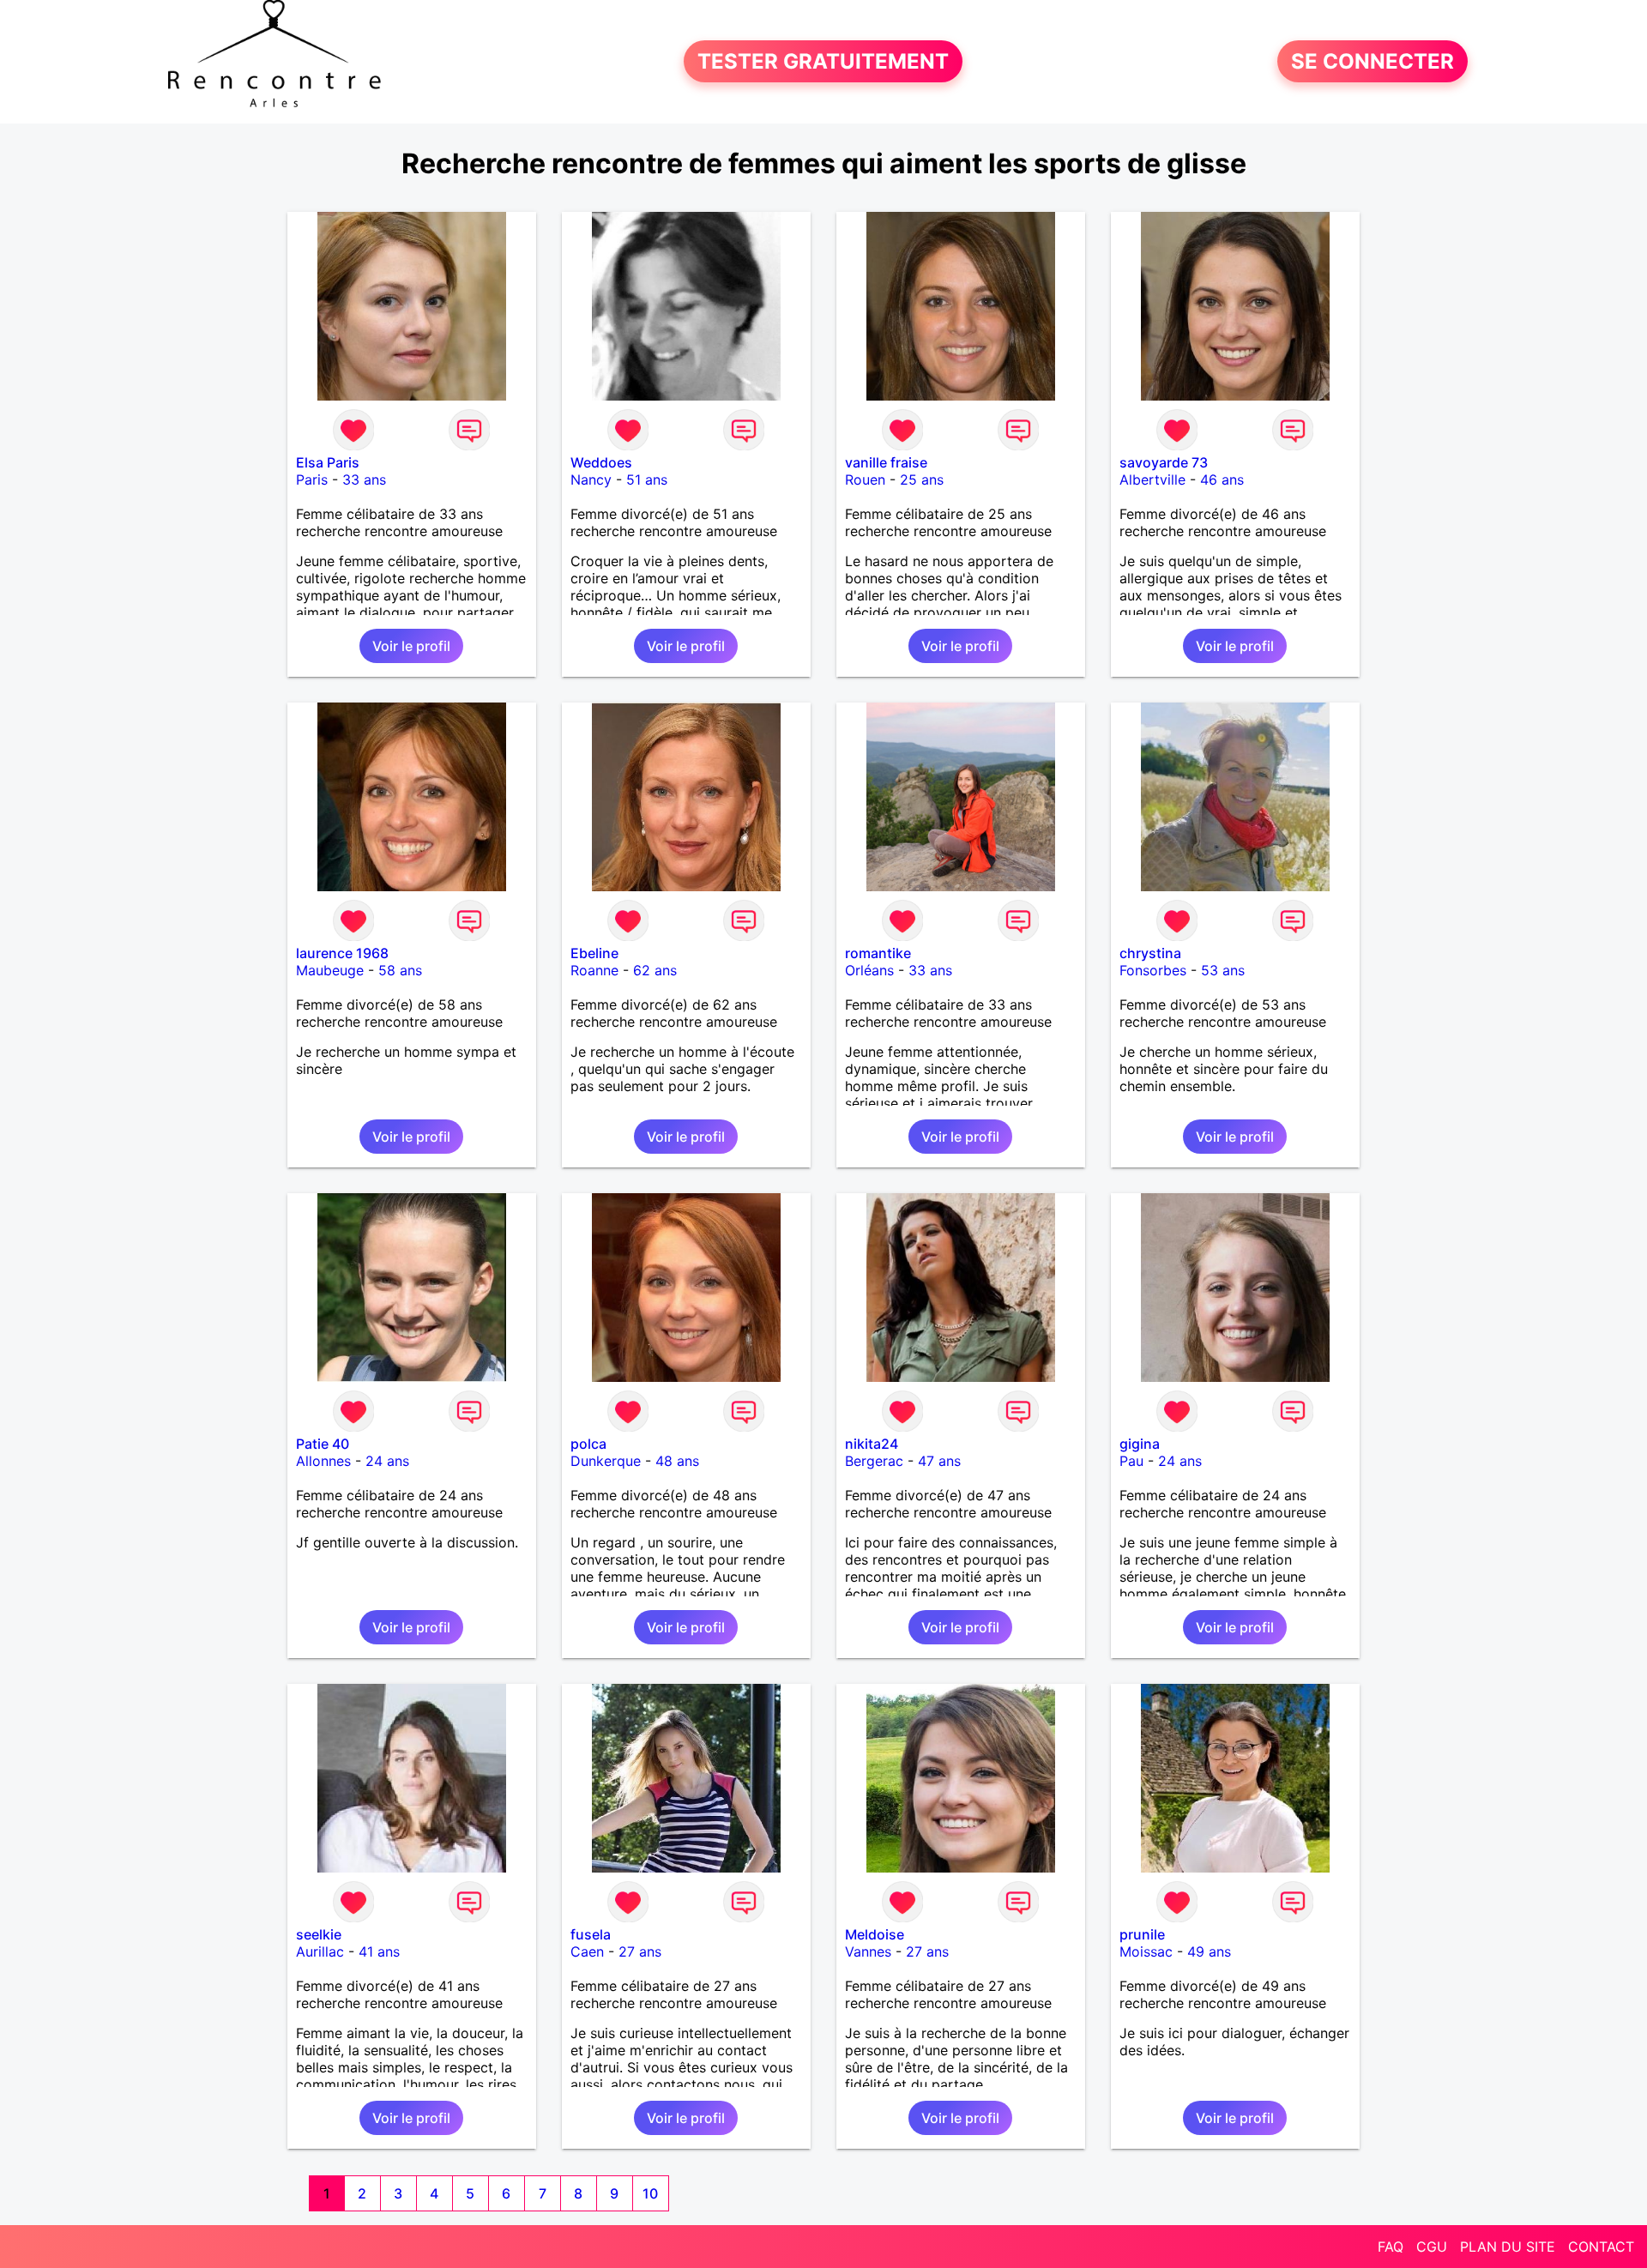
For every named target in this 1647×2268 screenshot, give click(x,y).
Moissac (1146, 1951)
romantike (878, 953)
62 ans (655, 970)
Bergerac (874, 1461)
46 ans (1222, 480)
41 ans (379, 1951)
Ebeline (594, 953)
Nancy (591, 480)
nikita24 (872, 1444)
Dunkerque (606, 1461)
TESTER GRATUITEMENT (823, 61)
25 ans (922, 480)
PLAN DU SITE (1508, 2247)
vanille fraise (886, 462)
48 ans (677, 1461)
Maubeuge (330, 970)
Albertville (1152, 480)
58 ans (400, 970)
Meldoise (875, 1934)
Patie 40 (323, 1444)
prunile (1142, 1934)
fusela (591, 1934)
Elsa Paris (328, 462)
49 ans (1209, 1951)
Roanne (594, 970)
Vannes (868, 1951)
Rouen (865, 480)
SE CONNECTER (1372, 61)
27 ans (640, 1951)
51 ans (647, 480)
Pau (1131, 1461)
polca (588, 1444)
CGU (1432, 2247)
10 (650, 2193)
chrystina (1150, 953)
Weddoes (601, 462)
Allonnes (323, 1461)
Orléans (869, 970)
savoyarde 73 (1164, 462)
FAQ (1391, 2247)
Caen (587, 1951)
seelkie (319, 1934)
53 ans (1223, 970)
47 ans (939, 1461)
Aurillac (320, 1951)
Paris (312, 480)
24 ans (387, 1461)
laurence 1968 (342, 953)
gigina (1140, 1444)
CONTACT (1601, 2247)
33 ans (364, 480)
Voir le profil (411, 646)
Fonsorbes (1153, 970)
